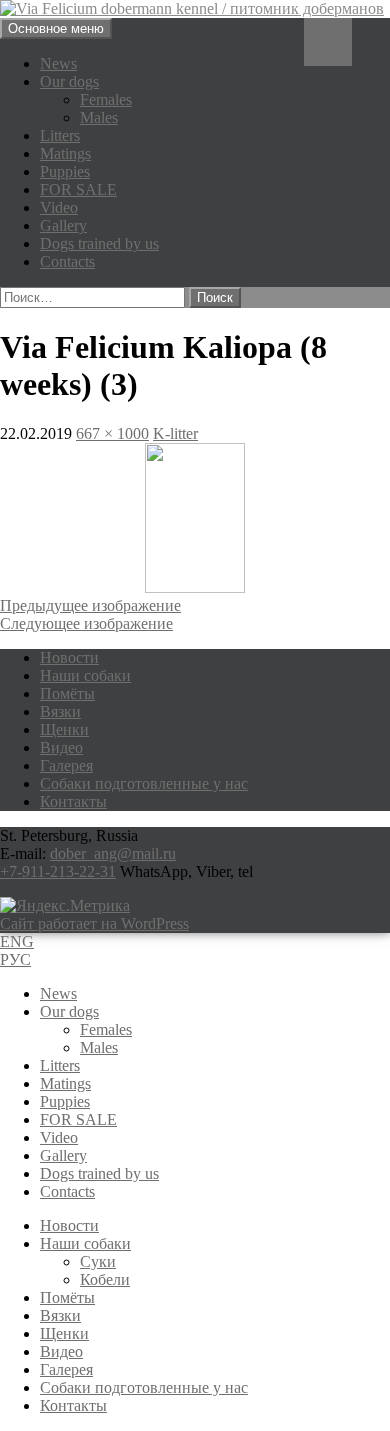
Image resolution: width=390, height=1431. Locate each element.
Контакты (73, 801)
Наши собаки (85, 675)
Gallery (63, 225)
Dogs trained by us (99, 243)
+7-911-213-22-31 (58, 871)
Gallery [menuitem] (63, 1155)
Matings (65, 153)
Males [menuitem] (99, 1047)
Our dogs (69, 81)
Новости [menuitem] (69, 1225)
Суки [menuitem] (98, 1261)
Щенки (64, 729)
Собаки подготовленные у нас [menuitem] (144, 1387)
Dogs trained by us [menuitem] (99, 1173)
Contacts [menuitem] (67, 1191)
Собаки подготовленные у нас (144, 783)
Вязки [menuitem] (60, 1315)
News (58, 63)
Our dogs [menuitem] (69, 1011)
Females (106, 99)
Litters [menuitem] (60, 1065)
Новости (69, 657)
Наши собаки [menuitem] (85, 1243)
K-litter (175, 433)
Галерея (66, 765)
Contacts (67, 261)
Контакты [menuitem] (73, 1405)
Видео (61, 747)
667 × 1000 (112, 433)
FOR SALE (78, 189)
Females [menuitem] (106, 1029)
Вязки (60, 711)
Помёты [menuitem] (67, 1297)
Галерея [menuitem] (66, 1369)
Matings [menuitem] (65, 1083)
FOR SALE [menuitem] (78, 1119)
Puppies (65, 171)
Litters (60, 135)
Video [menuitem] (59, 1137)
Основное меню (56, 28)
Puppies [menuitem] (65, 1101)
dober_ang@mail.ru (113, 853)
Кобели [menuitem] (105, 1279)
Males (99, 117)
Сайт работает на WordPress (94, 923)
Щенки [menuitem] (64, 1333)
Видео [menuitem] (61, 1351)
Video (59, 207)
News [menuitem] (58, 993)
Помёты (67, 693)
